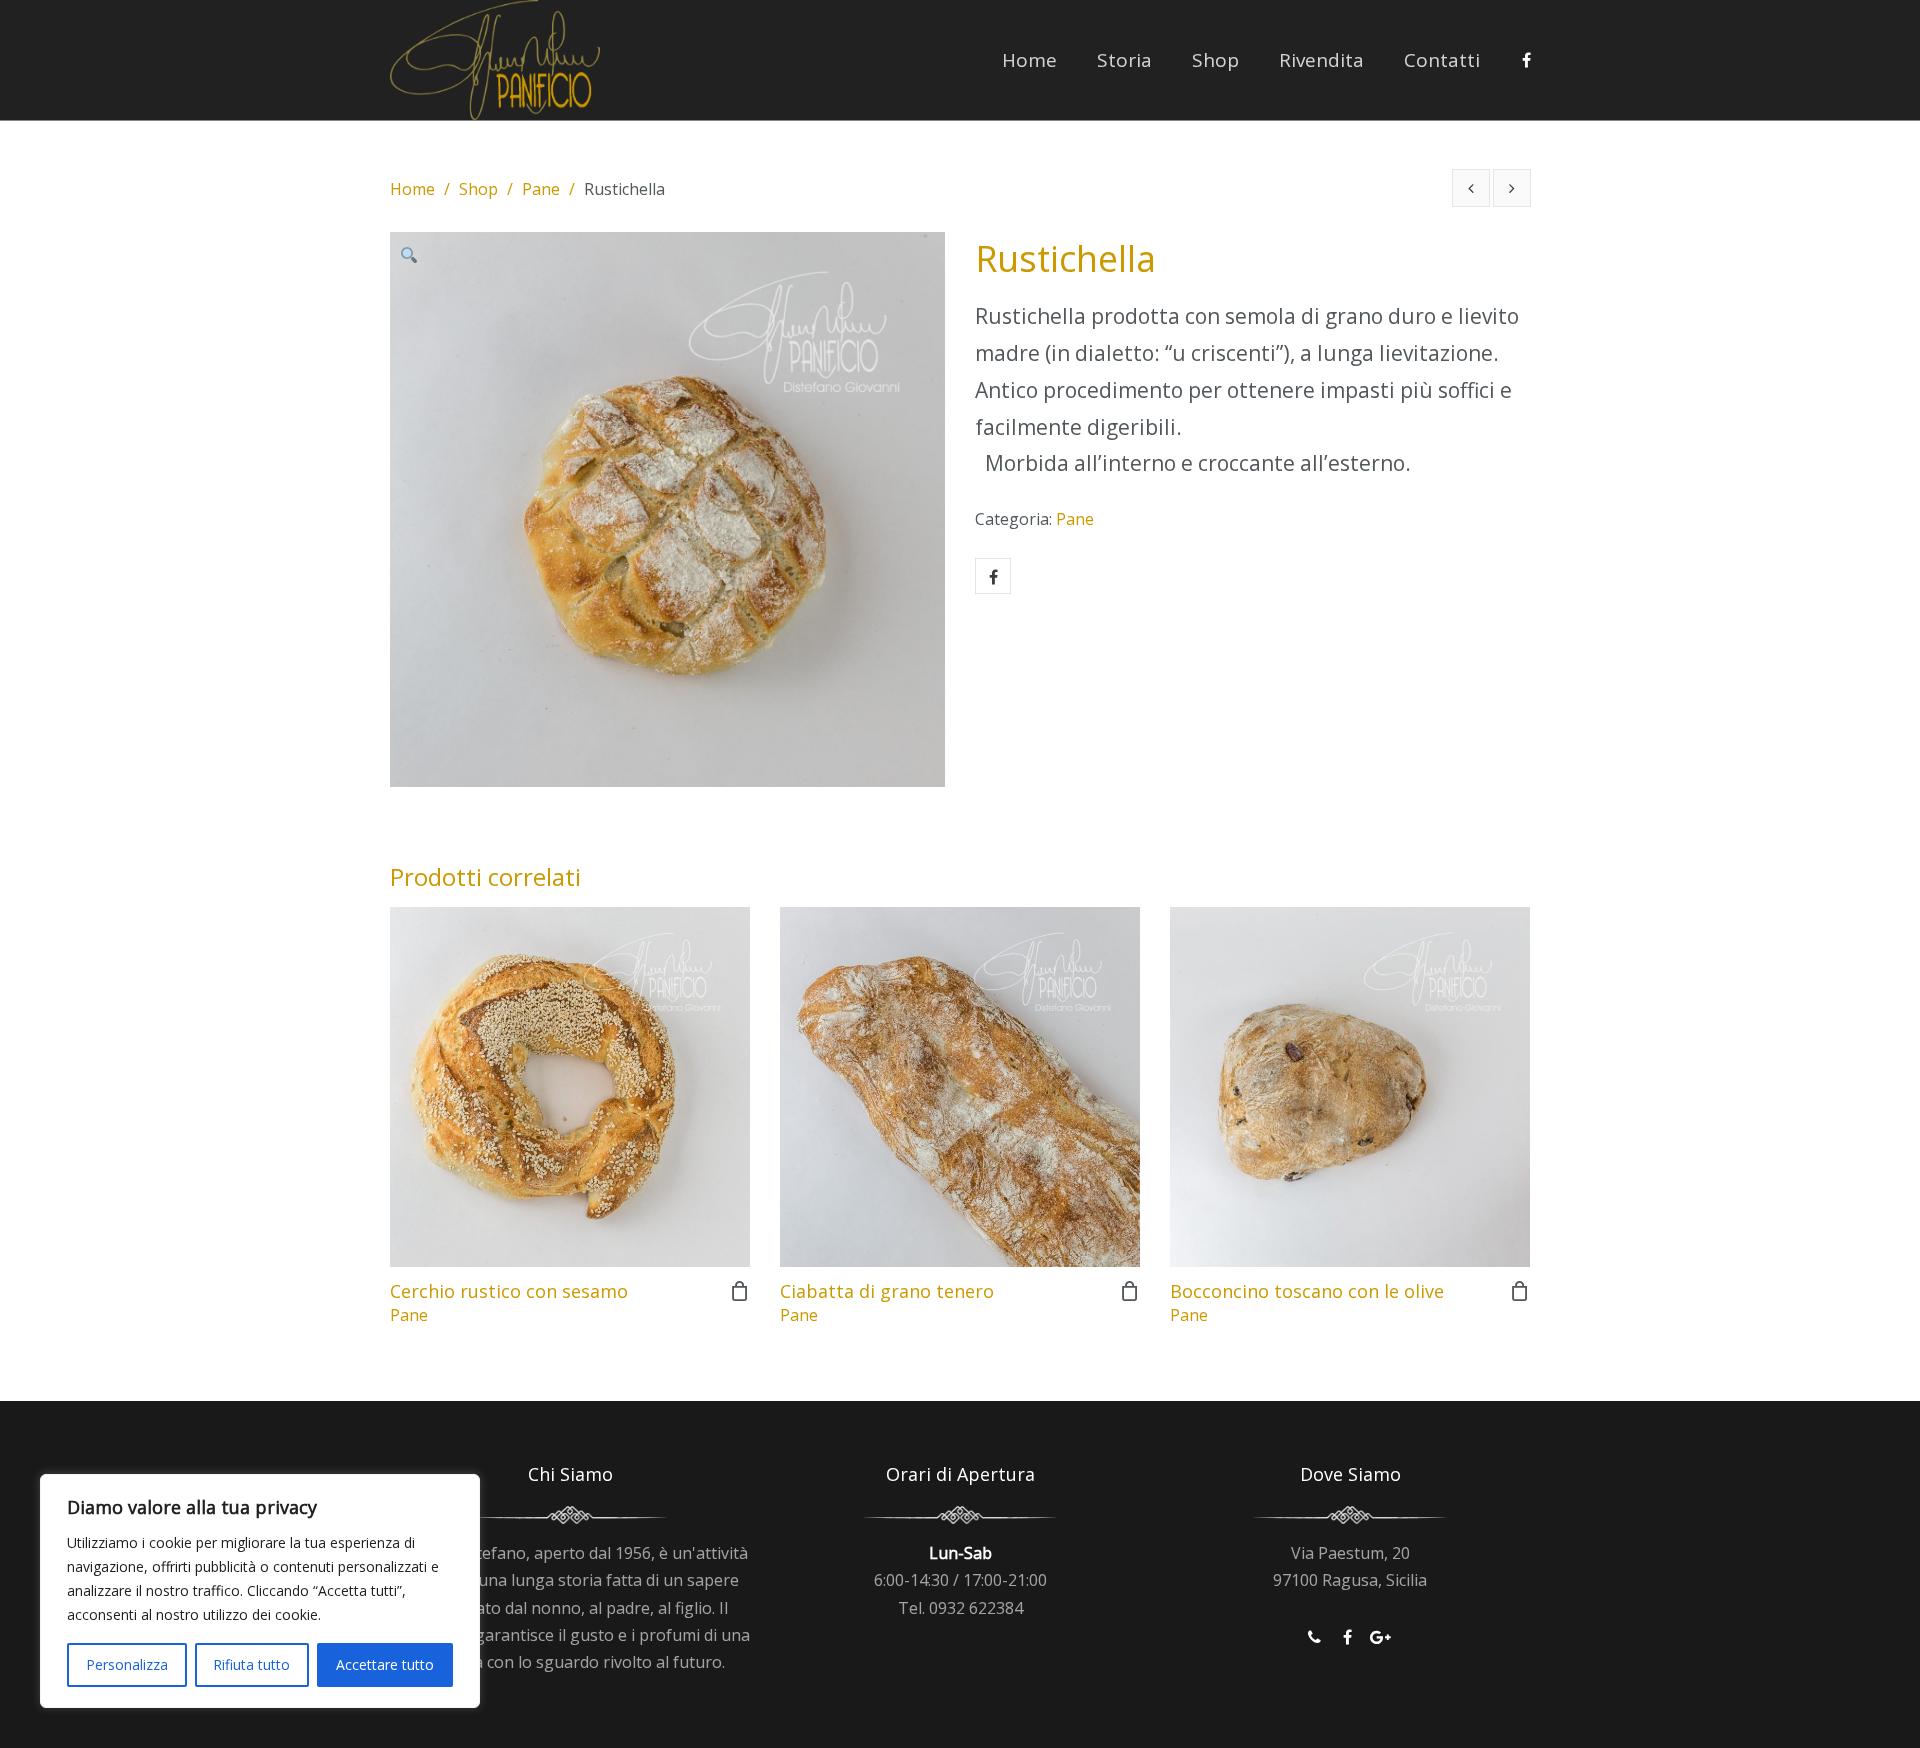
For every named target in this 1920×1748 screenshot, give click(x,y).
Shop (1215, 60)
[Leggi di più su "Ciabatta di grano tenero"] (1130, 1291)
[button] (415, 257)
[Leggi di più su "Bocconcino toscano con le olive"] (1520, 1291)
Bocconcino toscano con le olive (1307, 1291)
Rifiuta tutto (251, 1664)
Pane (541, 189)
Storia (1124, 60)
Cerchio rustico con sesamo (509, 1291)
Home (1029, 60)
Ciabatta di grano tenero (887, 1291)
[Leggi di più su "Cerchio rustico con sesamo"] (740, 1291)
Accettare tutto (385, 1664)
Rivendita (1321, 60)
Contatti (1442, 60)
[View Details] (570, 1087)
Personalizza (127, 1664)
